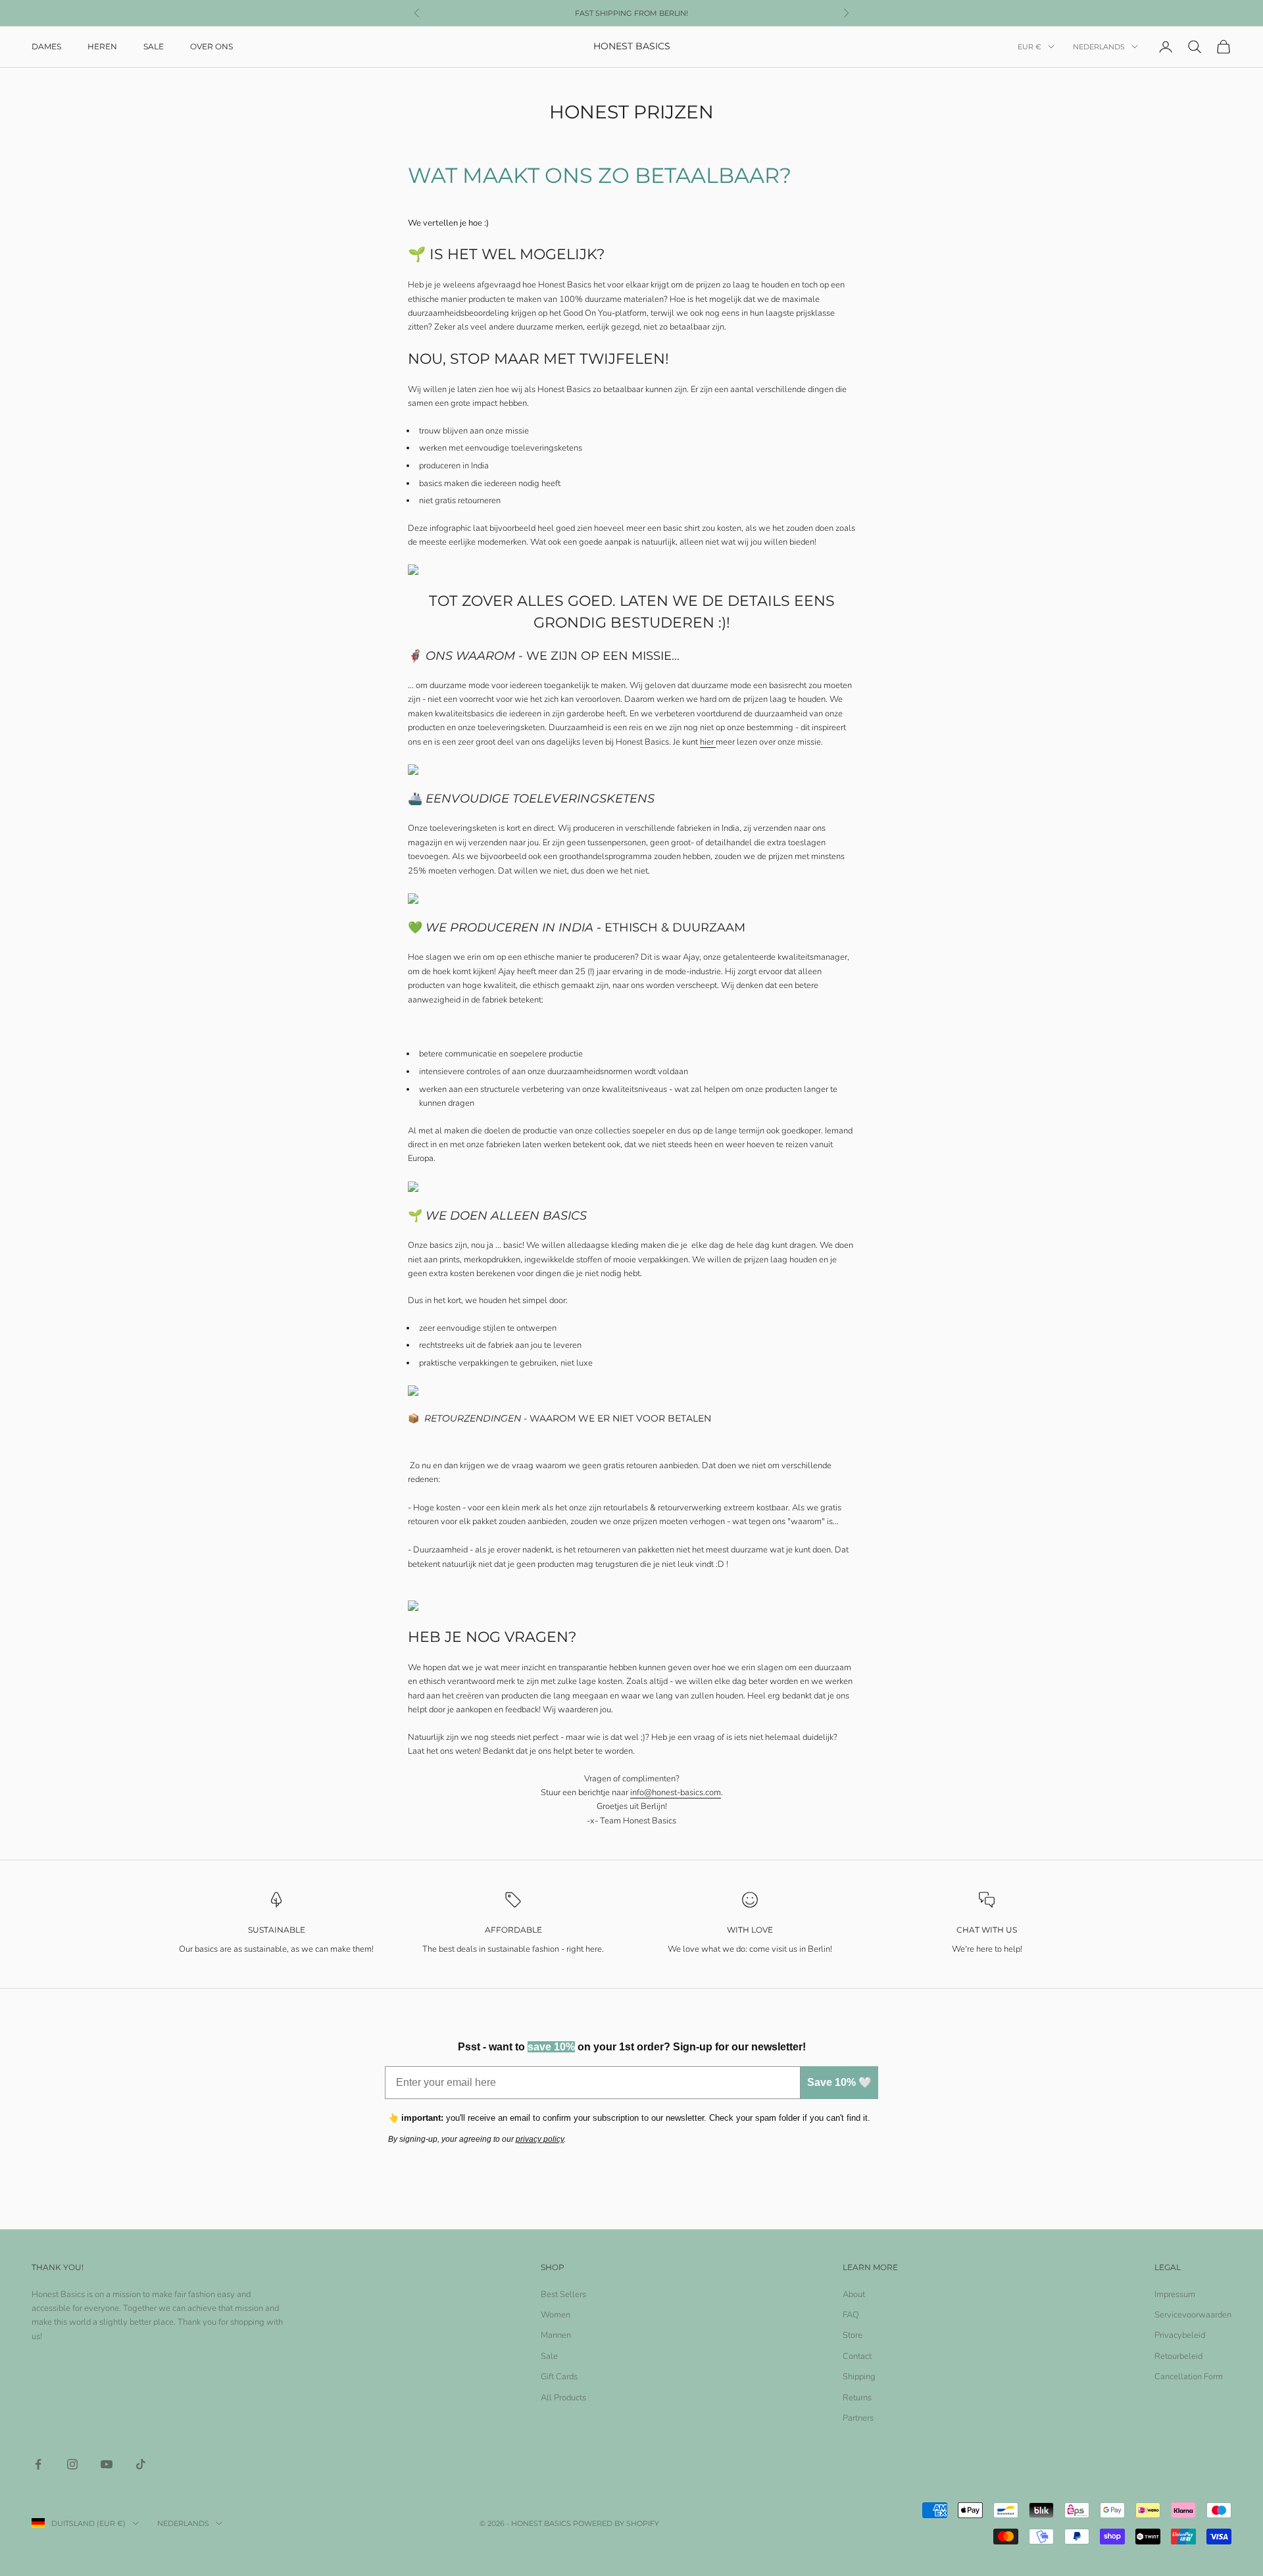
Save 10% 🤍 (839, 2082)
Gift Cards (559, 2377)
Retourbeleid (1178, 2356)
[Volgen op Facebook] (38, 2464)
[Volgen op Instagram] (72, 2464)
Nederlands (1099, 47)
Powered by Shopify (616, 2523)
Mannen (556, 2335)
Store (853, 2335)
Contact (857, 2356)
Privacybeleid (1180, 2335)
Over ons (211, 46)
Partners (858, 2418)
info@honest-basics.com (676, 1793)
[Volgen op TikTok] (141, 2464)
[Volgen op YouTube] (107, 2464)
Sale (154, 46)
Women (556, 2315)
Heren (102, 46)
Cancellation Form (1189, 2377)
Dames (46, 46)
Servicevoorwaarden (1193, 2315)
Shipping (859, 2377)
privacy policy (540, 2139)
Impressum (1175, 2294)
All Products (563, 2398)
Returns (857, 2398)
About (854, 2294)
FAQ (851, 2315)
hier (708, 742)
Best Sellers (563, 2294)
